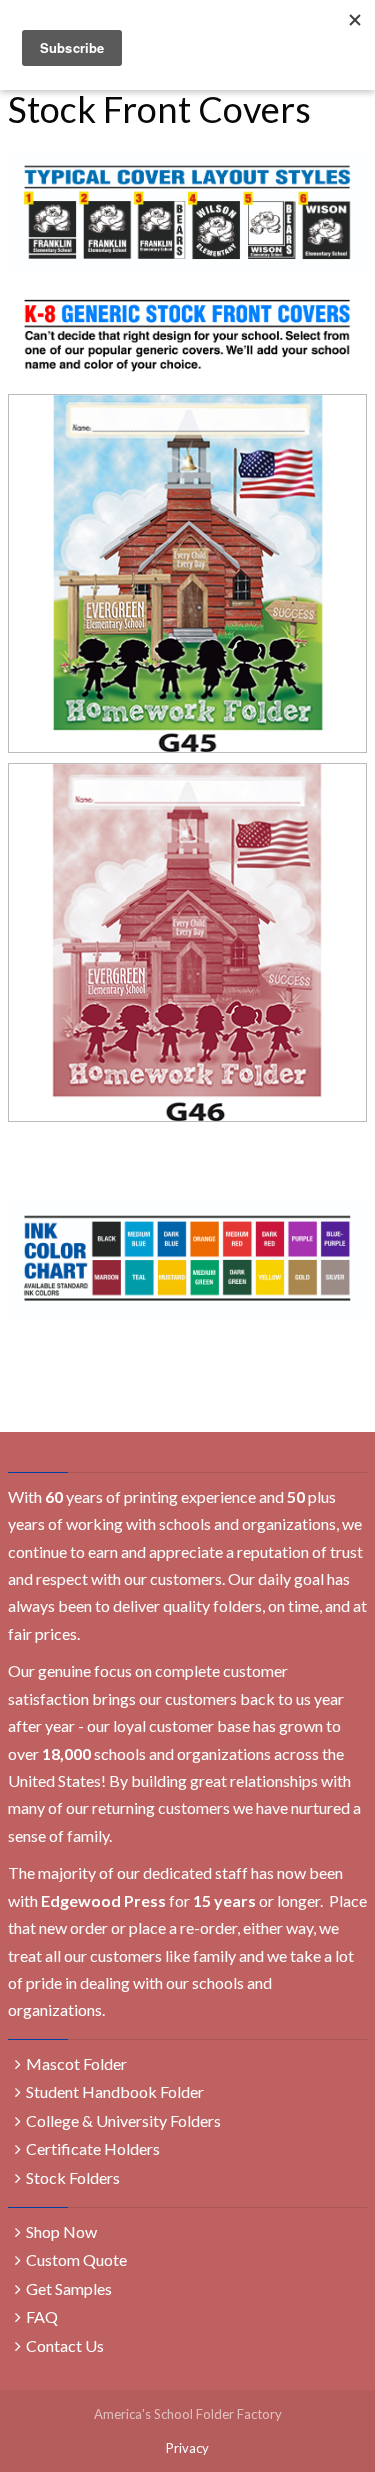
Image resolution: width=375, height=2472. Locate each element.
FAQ (42, 2316)
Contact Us (65, 2345)
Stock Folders (73, 2177)
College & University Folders (123, 2120)
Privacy (187, 2448)
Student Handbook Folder (115, 2091)
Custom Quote (76, 2259)
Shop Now (61, 2231)
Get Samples (69, 2288)
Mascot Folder (76, 2063)
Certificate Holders (93, 2148)
